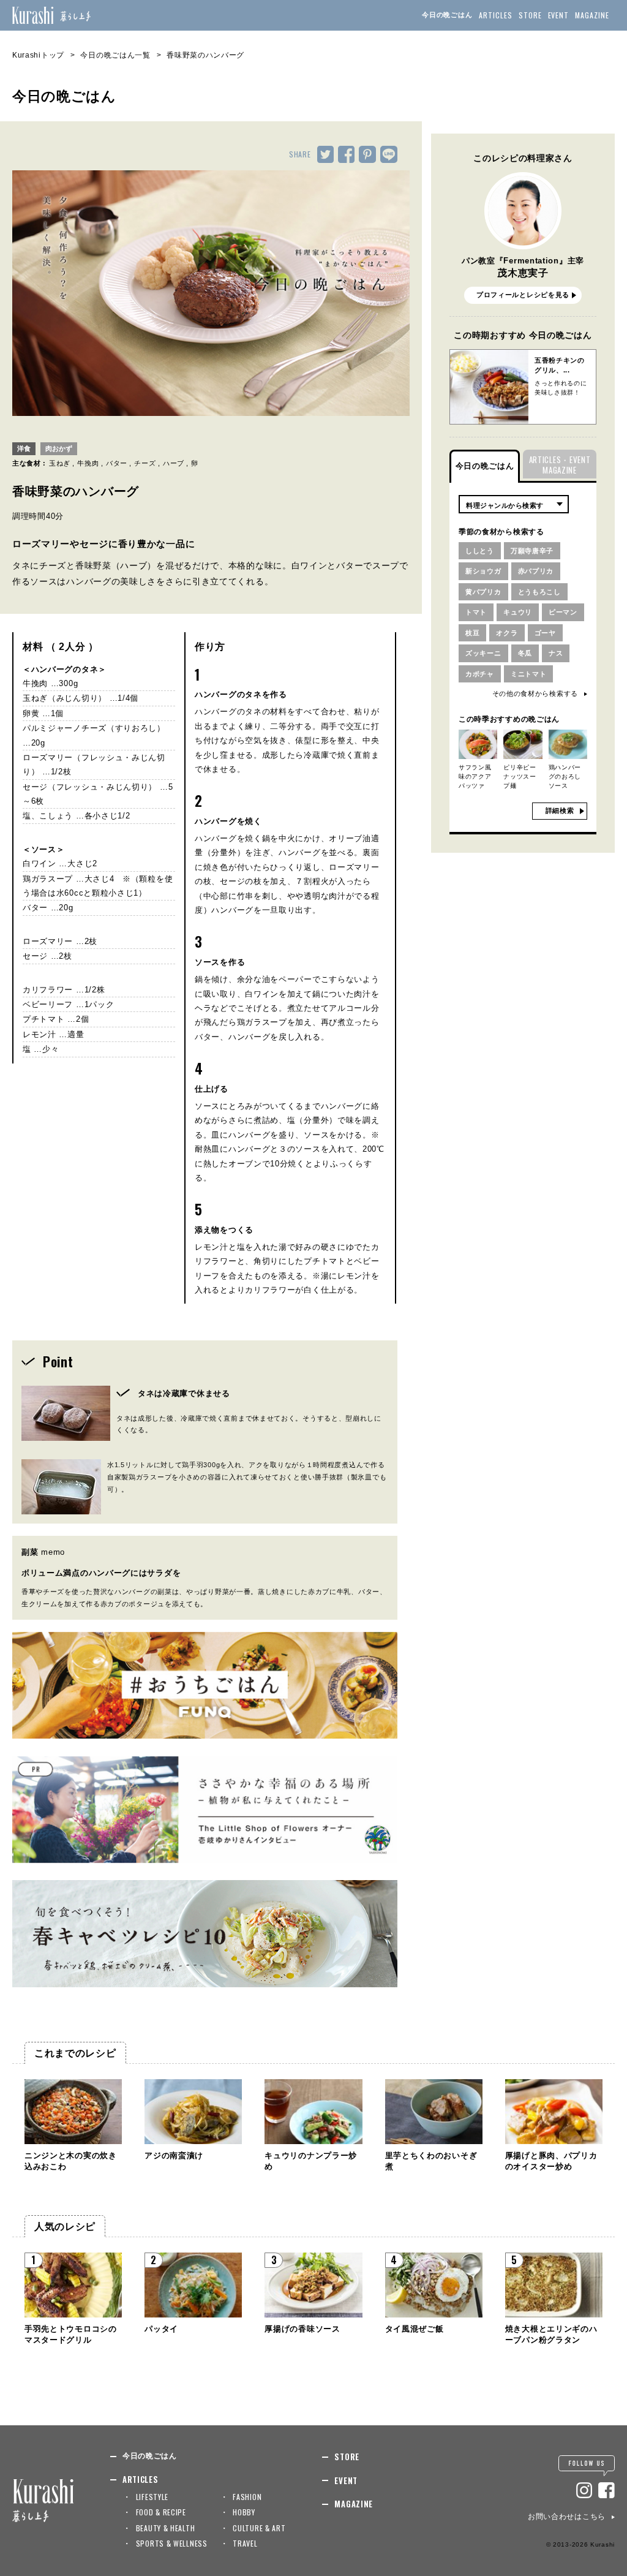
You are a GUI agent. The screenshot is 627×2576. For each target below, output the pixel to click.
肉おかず (59, 448)
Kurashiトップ (38, 55)
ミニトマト (529, 674)
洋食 (24, 448)
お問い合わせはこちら (567, 2517)
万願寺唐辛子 (532, 551)
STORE (530, 15)
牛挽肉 (88, 463)
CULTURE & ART (259, 2528)
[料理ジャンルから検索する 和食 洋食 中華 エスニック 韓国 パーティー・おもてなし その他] (514, 504)
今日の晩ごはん (447, 15)
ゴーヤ (545, 633)
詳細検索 (560, 810)
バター (117, 463)
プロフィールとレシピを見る (523, 295)
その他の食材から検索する (535, 693)
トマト (476, 612)
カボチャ (480, 674)
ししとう (480, 551)
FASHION (247, 2497)
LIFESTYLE (152, 2497)
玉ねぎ (60, 463)
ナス (556, 653)
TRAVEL (245, 2543)
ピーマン (563, 612)
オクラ (507, 633)
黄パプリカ (483, 592)
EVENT (559, 15)
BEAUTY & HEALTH (166, 2528)
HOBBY (244, 2512)
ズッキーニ (483, 653)
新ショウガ (483, 571)
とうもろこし (539, 592)
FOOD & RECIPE (161, 2512)
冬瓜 (525, 653)
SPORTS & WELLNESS (172, 2543)
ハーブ (174, 463)
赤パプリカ (536, 571)
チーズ (145, 463)
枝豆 (472, 633)
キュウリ (518, 612)
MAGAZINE (592, 15)
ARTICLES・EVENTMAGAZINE (560, 465)
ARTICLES (496, 15)
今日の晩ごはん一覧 (115, 55)
